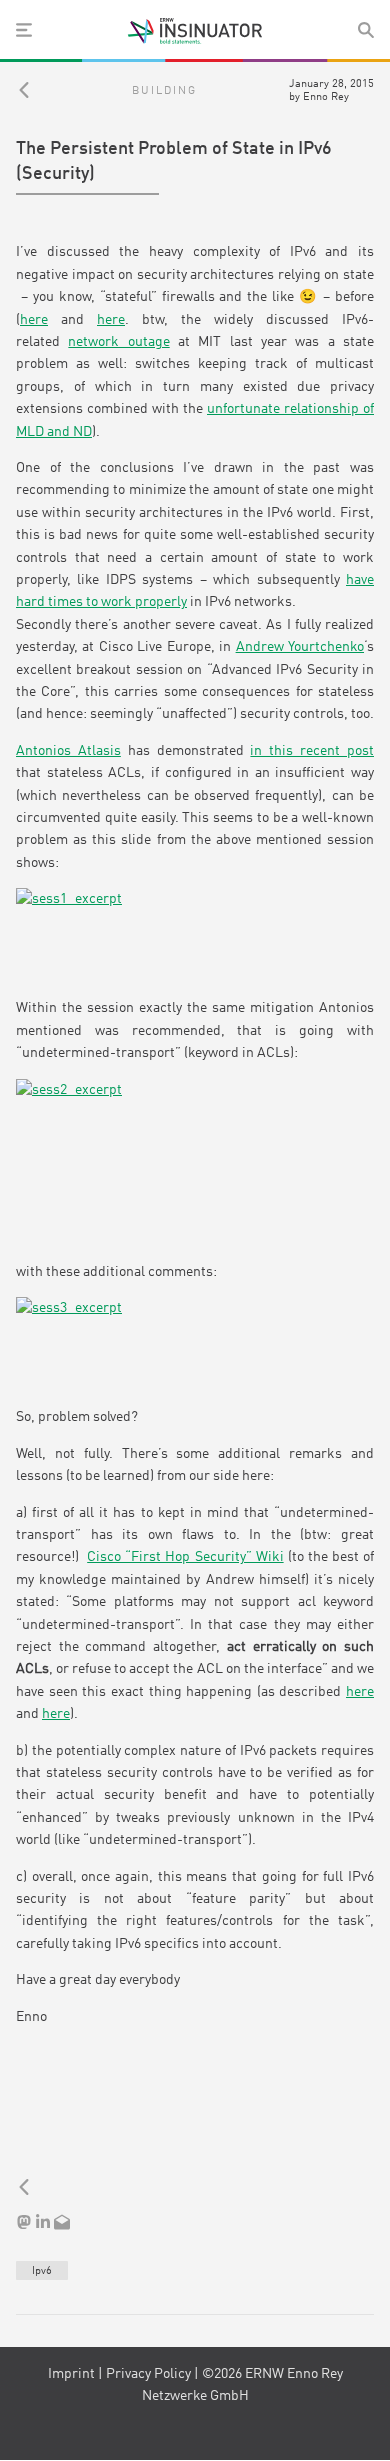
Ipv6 (42, 2271)
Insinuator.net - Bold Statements (195, 31)
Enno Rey (326, 97)
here (34, 320)
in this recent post (312, 751)
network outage (118, 342)
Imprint (71, 2374)
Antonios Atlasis (68, 751)
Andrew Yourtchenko (300, 647)
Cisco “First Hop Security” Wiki (185, 1557)
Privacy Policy (148, 2374)
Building (164, 91)
